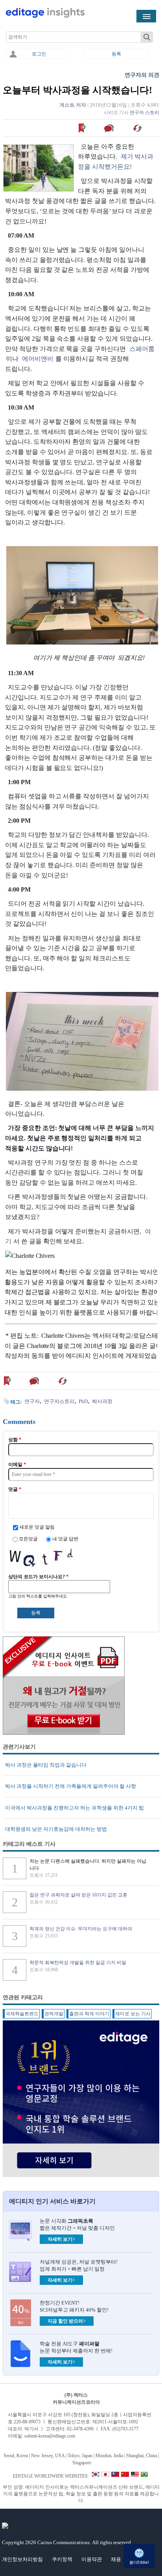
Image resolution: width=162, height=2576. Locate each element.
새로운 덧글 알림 (37, 1527)
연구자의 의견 (142, 75)
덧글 (15, 1489)
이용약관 (92, 2559)
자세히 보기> (61, 2239)
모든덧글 (29, 1539)
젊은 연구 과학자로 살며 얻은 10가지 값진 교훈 (78, 1895)
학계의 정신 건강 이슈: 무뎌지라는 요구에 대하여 (81, 1929)
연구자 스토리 (145, 113)
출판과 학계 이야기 (89, 2014)
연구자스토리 (59, 1401)
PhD (83, 1401)
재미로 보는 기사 (133, 2014)
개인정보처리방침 (22, 2559)
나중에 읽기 (82, 128)
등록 (116, 54)
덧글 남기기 (110, 128)
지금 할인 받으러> (67, 2321)
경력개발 (54, 2014)
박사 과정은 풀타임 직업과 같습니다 (46, 1765)
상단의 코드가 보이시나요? (38, 1577)
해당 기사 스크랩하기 (138, 128)
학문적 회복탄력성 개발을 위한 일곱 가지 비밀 (78, 1963)
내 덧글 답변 (65, 1539)
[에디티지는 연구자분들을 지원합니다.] (45, 16)
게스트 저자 (73, 105)
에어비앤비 (38, 359)
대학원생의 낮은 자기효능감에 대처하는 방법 (56, 1829)
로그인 (39, 54)
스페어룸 (142, 349)
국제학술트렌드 (22, 2014)
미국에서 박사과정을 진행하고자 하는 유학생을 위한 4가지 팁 (75, 1808)
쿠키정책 (62, 2559)
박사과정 (102, 1401)
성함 (15, 1440)
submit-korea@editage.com (50, 2436)
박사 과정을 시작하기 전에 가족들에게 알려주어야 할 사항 (71, 1786)
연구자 (32, 1401)
